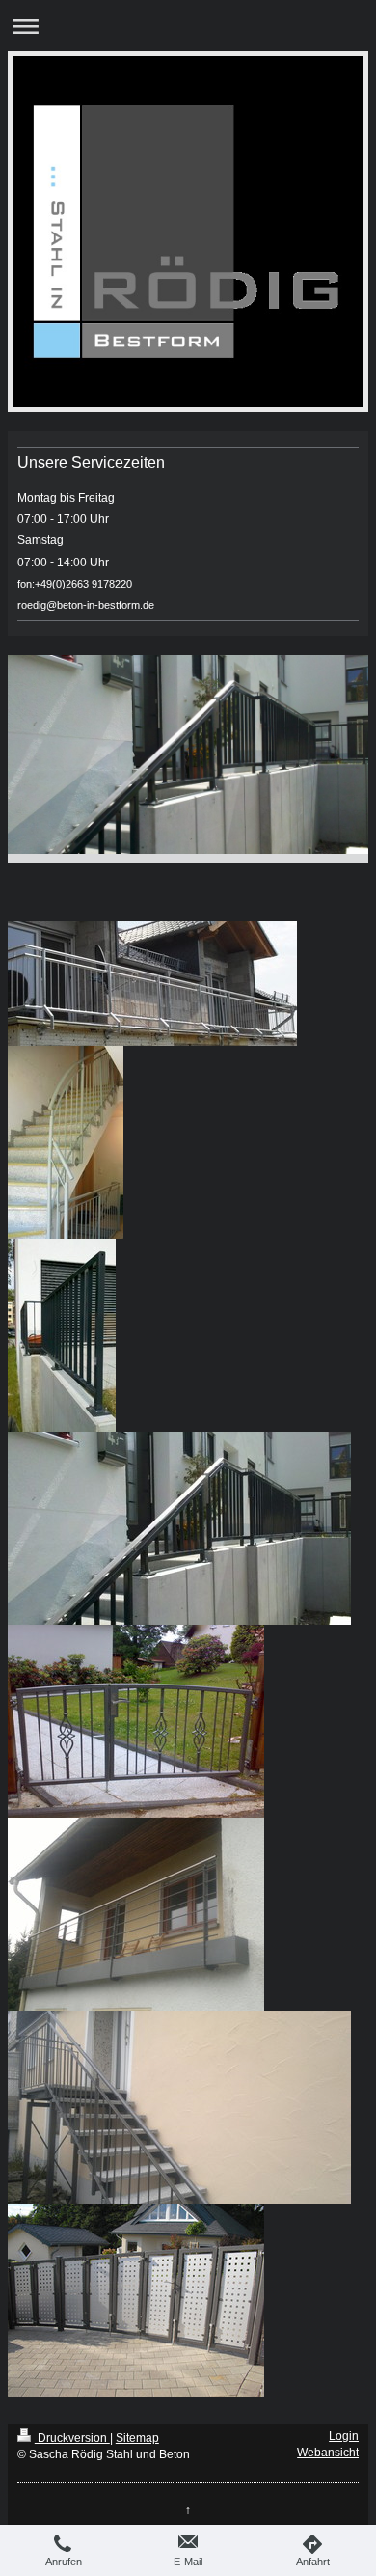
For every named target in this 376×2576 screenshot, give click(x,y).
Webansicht (328, 2453)
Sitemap (137, 2438)
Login (344, 2436)
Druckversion (72, 2438)
